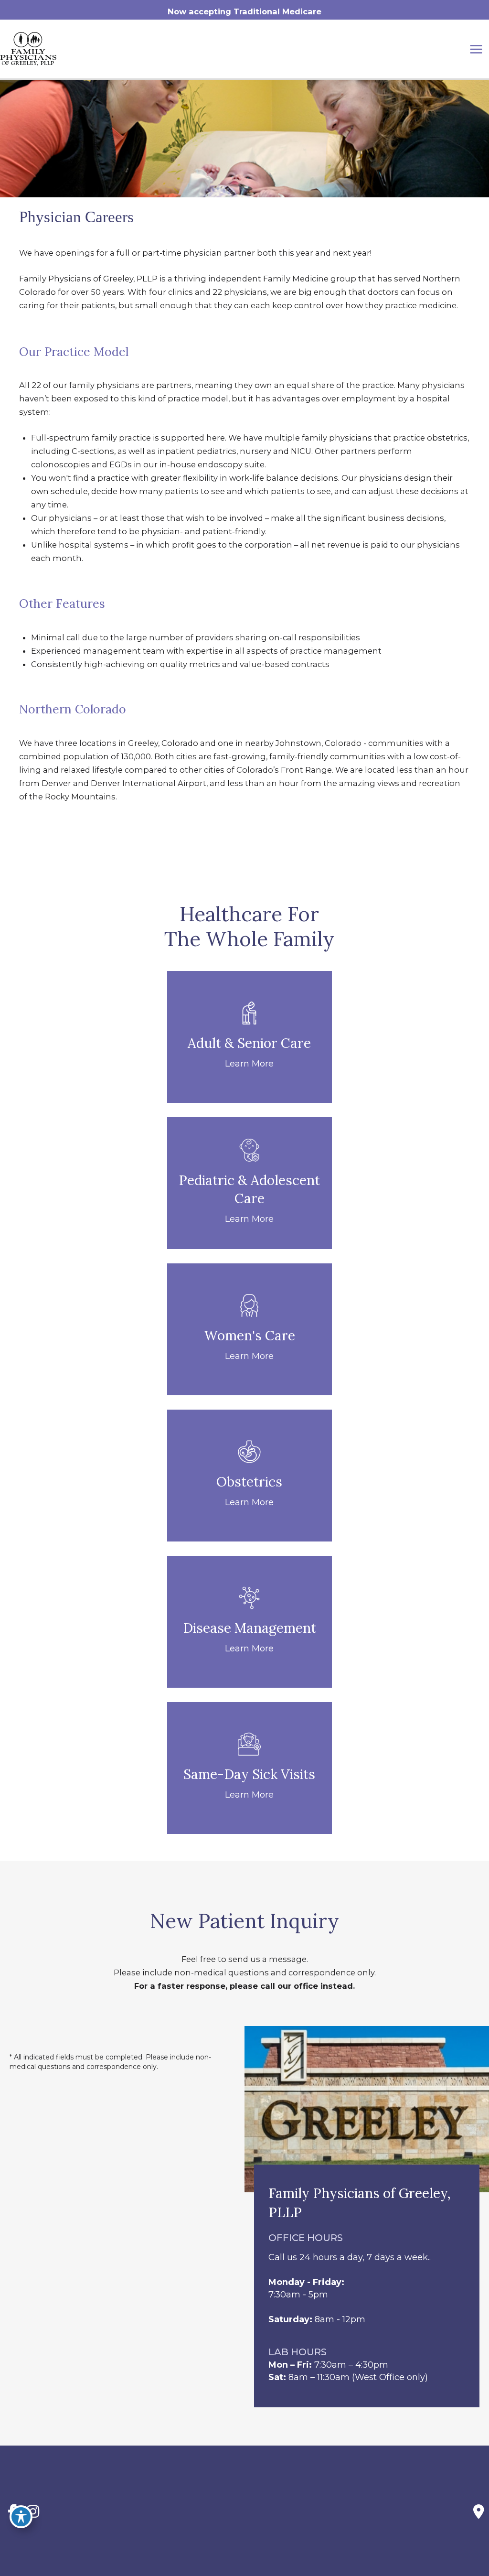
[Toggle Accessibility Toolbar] (21, 2517)
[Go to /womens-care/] (250, 1329)
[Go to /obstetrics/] (250, 1476)
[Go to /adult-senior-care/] (250, 1037)
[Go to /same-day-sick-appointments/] (250, 1768)
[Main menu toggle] (476, 49)
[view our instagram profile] (33, 2512)
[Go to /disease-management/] (250, 1622)
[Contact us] (479, 2511)
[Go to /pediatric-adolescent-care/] (250, 1183)
